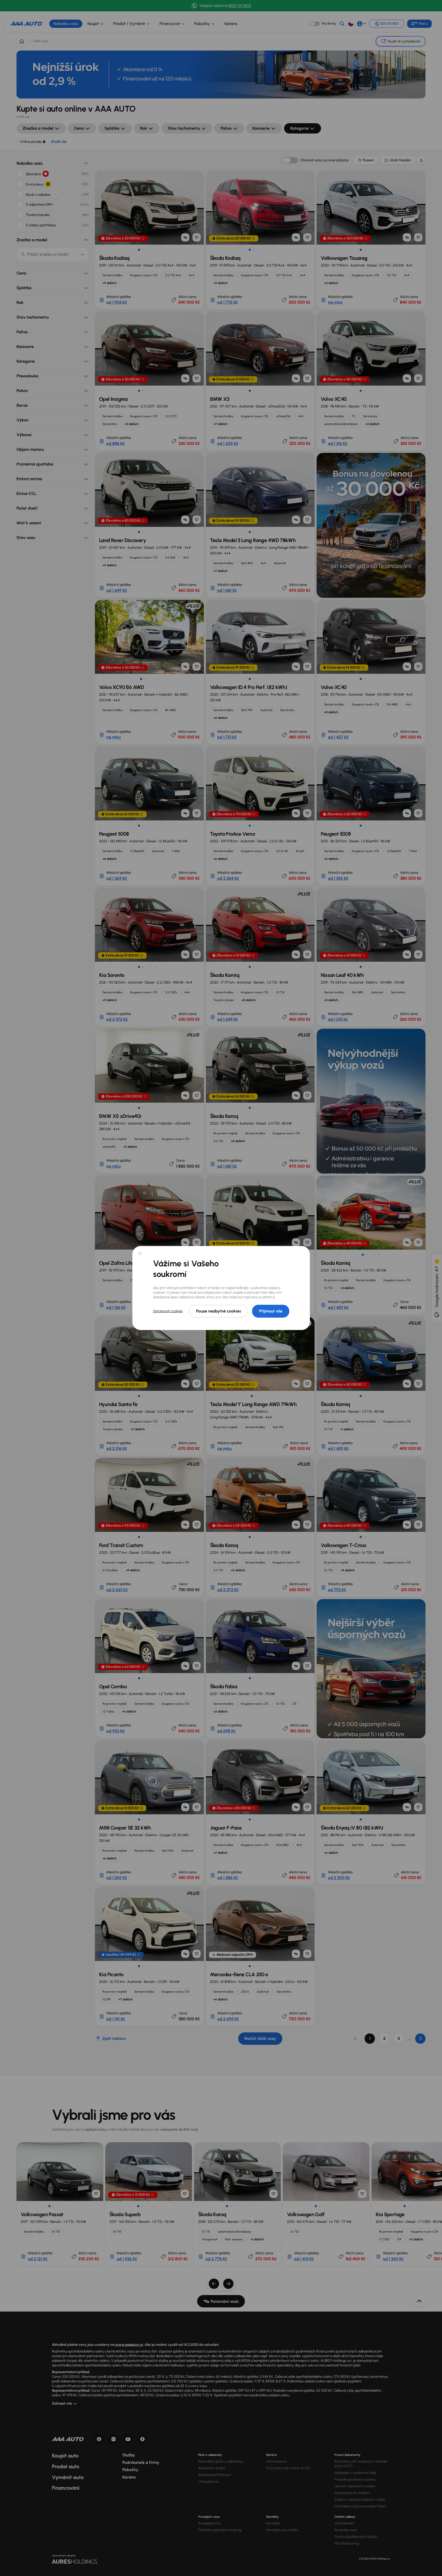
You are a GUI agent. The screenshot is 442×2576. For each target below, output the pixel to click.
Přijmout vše (271, 1311)
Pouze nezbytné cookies (219, 1311)
